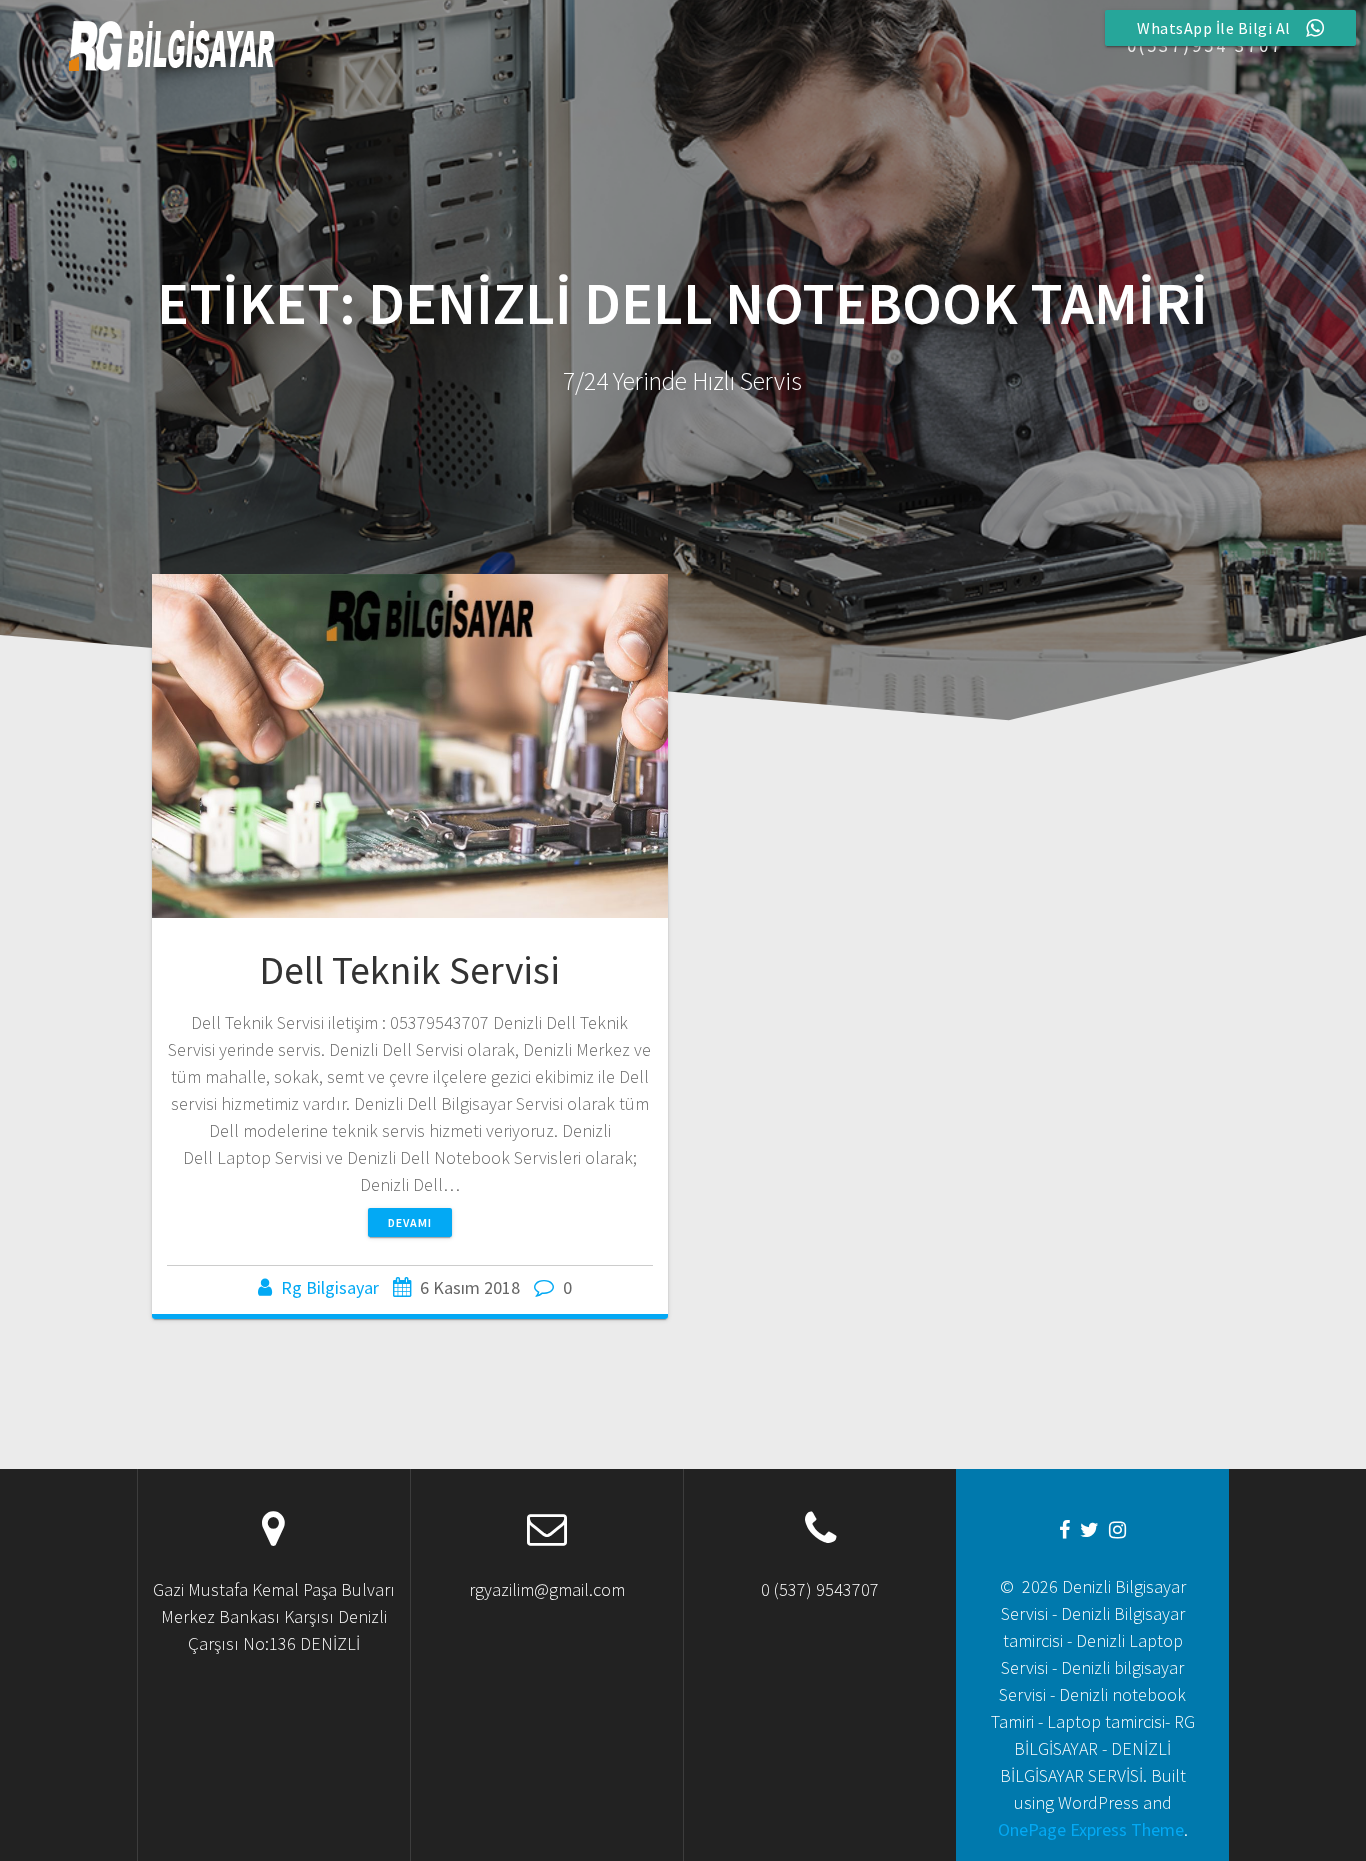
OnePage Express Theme (1091, 1829)
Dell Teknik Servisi (409, 970)
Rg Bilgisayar (330, 1287)
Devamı (410, 1222)
